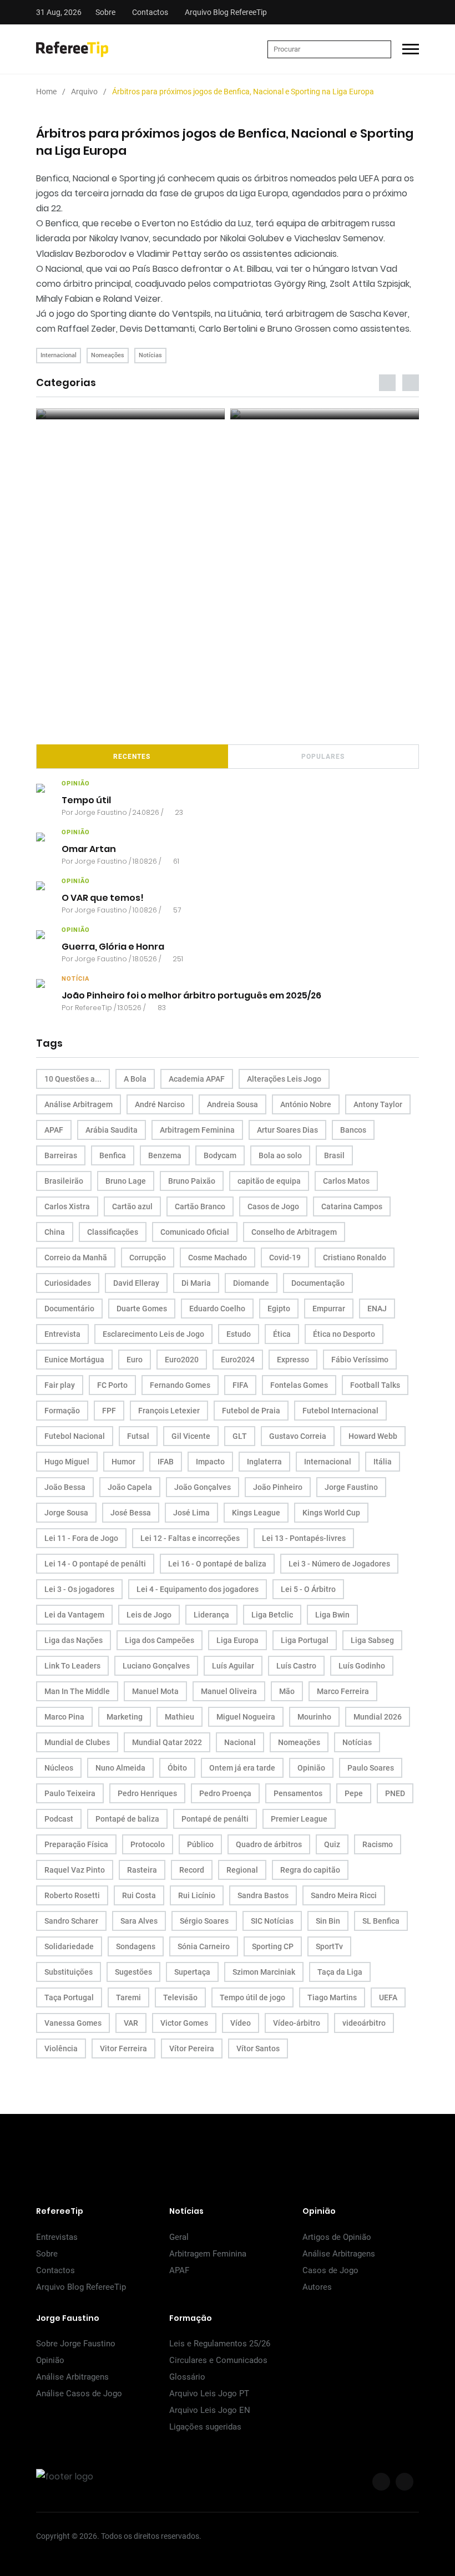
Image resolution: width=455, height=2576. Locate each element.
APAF (54, 1130)
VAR (131, 2023)
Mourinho (314, 1717)
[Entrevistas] (130, 414)
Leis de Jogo (149, 1615)
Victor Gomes (184, 2023)
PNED (395, 1793)
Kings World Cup (331, 1513)
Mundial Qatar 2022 (167, 1742)
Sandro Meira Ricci (344, 1895)
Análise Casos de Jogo (79, 2394)
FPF (109, 1411)
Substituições (69, 1972)
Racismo (378, 1844)
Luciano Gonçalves (156, 1666)
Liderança (211, 1615)
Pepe (354, 1793)
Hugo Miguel (67, 1462)
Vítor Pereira (192, 2048)
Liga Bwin (332, 1615)
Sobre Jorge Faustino (76, 2344)
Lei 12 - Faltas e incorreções (190, 1538)
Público (200, 1844)
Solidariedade (69, 1946)
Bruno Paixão (192, 1181)
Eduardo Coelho (217, 1309)
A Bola (135, 1079)
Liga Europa (237, 1640)
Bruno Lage (126, 1181)
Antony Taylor (378, 1104)
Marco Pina (64, 1717)
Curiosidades (68, 1283)
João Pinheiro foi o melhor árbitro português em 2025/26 (191, 995)
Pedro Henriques (147, 1793)
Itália (383, 1462)
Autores (317, 2287)
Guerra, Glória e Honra (113, 946)
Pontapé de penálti (215, 1819)
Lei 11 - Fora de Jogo (81, 1538)
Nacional (240, 1742)
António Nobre (306, 1104)
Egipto (279, 1309)
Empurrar (329, 1309)
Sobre (105, 12)
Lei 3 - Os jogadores (79, 1589)
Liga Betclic (272, 1615)
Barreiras (61, 1155)
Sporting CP (273, 1946)
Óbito (177, 1768)
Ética (282, 1334)
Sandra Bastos (263, 1895)
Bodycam (220, 1155)
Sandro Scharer (71, 1921)
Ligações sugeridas (205, 2427)
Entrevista (62, 1334)
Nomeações (108, 355)
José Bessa (131, 1513)
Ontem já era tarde (242, 1768)
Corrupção (148, 1257)
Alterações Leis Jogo (284, 1079)
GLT (240, 1436)
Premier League (299, 1819)
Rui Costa (139, 1895)
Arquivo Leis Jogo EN (210, 2410)
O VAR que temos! (103, 897)
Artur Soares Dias (287, 1130)
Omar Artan (89, 848)
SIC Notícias (272, 1921)
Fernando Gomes (180, 1385)
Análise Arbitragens (339, 2254)
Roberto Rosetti (72, 1895)
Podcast (59, 1819)
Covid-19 (285, 1257)
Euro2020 (182, 1360)
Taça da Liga (340, 1972)
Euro (135, 1360)
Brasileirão (64, 1181)
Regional (242, 1870)
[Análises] (325, 414)
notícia (75, 979)
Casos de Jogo (273, 1206)
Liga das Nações (74, 1640)
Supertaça (192, 1972)
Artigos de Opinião (337, 2237)
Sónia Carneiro (204, 1946)
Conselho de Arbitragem (294, 1232)
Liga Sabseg (372, 1640)
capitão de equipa (269, 1181)
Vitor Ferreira (123, 2048)
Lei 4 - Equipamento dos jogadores (198, 1589)
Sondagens (136, 1946)
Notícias (150, 355)
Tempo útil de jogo (252, 1997)
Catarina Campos (352, 1206)
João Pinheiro (278, 1487)
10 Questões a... (73, 1079)
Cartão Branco (200, 1206)
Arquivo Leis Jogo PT (209, 2394)
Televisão (180, 1997)
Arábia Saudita (112, 1130)
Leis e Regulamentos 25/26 (220, 2344)
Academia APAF (197, 1079)
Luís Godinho (362, 1666)
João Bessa (65, 1487)
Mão (287, 1691)
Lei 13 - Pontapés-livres (304, 1538)
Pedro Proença (225, 1793)
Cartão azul (132, 1206)
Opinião (311, 1768)
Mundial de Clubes (77, 1742)
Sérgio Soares (204, 1921)
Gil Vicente (191, 1436)
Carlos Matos (346, 1181)
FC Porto (112, 1385)
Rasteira (142, 1870)
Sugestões (133, 1972)
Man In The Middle (77, 1691)
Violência (61, 2048)
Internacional (59, 355)
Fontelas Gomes (299, 1385)
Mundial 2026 (378, 1717)
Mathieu (180, 1717)
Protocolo (148, 1844)
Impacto (210, 1462)
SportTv (329, 1946)
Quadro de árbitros (269, 1844)
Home (46, 92)
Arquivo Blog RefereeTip (226, 12)
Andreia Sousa (232, 1104)
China (55, 1232)
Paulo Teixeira (70, 1793)
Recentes (132, 757)
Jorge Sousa (66, 1513)
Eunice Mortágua (74, 1360)
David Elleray (136, 1283)
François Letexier (169, 1411)
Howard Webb (373, 1436)
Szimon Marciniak (264, 1972)
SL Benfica (381, 1921)
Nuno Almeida (120, 1768)
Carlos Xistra (67, 1206)
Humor (123, 1462)
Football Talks (375, 1385)
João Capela (130, 1487)
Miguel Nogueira (246, 1717)
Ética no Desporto (344, 1334)
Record (192, 1870)
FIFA (240, 1385)
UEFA (388, 1997)
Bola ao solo (280, 1155)
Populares (323, 757)
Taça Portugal (69, 1997)
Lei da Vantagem (74, 1615)
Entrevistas (57, 2237)
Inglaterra (264, 1462)
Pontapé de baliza (127, 1819)
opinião (76, 784)
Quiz (332, 1844)
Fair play (60, 1385)
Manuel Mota (155, 1691)
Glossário (187, 2377)
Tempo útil (86, 800)
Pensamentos (298, 1793)
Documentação (318, 1283)
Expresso (293, 1360)
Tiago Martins (332, 1997)
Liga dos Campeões (160, 1640)
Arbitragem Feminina (197, 1130)
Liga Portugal (305, 1640)
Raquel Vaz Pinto (75, 1870)
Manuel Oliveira (229, 1691)
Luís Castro (296, 1666)
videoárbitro (364, 2023)
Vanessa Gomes (73, 2023)
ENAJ (377, 1309)
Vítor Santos (258, 2048)
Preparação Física (76, 1844)
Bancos (353, 1130)
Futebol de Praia (251, 1411)
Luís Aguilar (233, 1666)
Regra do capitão (310, 1870)
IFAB (166, 1462)
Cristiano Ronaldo (355, 1257)
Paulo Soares (371, 1768)
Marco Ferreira (343, 1691)
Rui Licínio (197, 1895)
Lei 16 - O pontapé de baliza (217, 1564)
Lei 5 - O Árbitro (308, 1589)
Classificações (113, 1232)
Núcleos (59, 1768)
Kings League (256, 1513)
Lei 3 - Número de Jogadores (339, 1564)
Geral (179, 2237)
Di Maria (196, 1283)
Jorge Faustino (101, 812)
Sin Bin (328, 1921)
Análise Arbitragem (79, 1104)
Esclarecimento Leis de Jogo (153, 1334)
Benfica (113, 1155)
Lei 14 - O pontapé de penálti (95, 1564)
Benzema (165, 1155)
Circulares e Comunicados (218, 2360)
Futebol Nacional (75, 1436)
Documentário (69, 1309)
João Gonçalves (203, 1487)
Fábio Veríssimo (360, 1360)
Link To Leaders (72, 1666)
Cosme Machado (218, 1257)
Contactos (150, 12)
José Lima (191, 1513)
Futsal (138, 1436)
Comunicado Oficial (195, 1232)
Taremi (128, 1997)
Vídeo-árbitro (297, 2023)
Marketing (125, 1717)
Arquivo (84, 92)
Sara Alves (139, 1921)
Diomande (251, 1283)
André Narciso (160, 1104)
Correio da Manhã (76, 1257)
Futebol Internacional (340, 1411)
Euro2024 (238, 1360)
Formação (62, 1411)
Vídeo (241, 2023)
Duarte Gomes (142, 1309)
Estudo (239, 1334)
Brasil (334, 1155)
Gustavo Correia (298, 1436)
